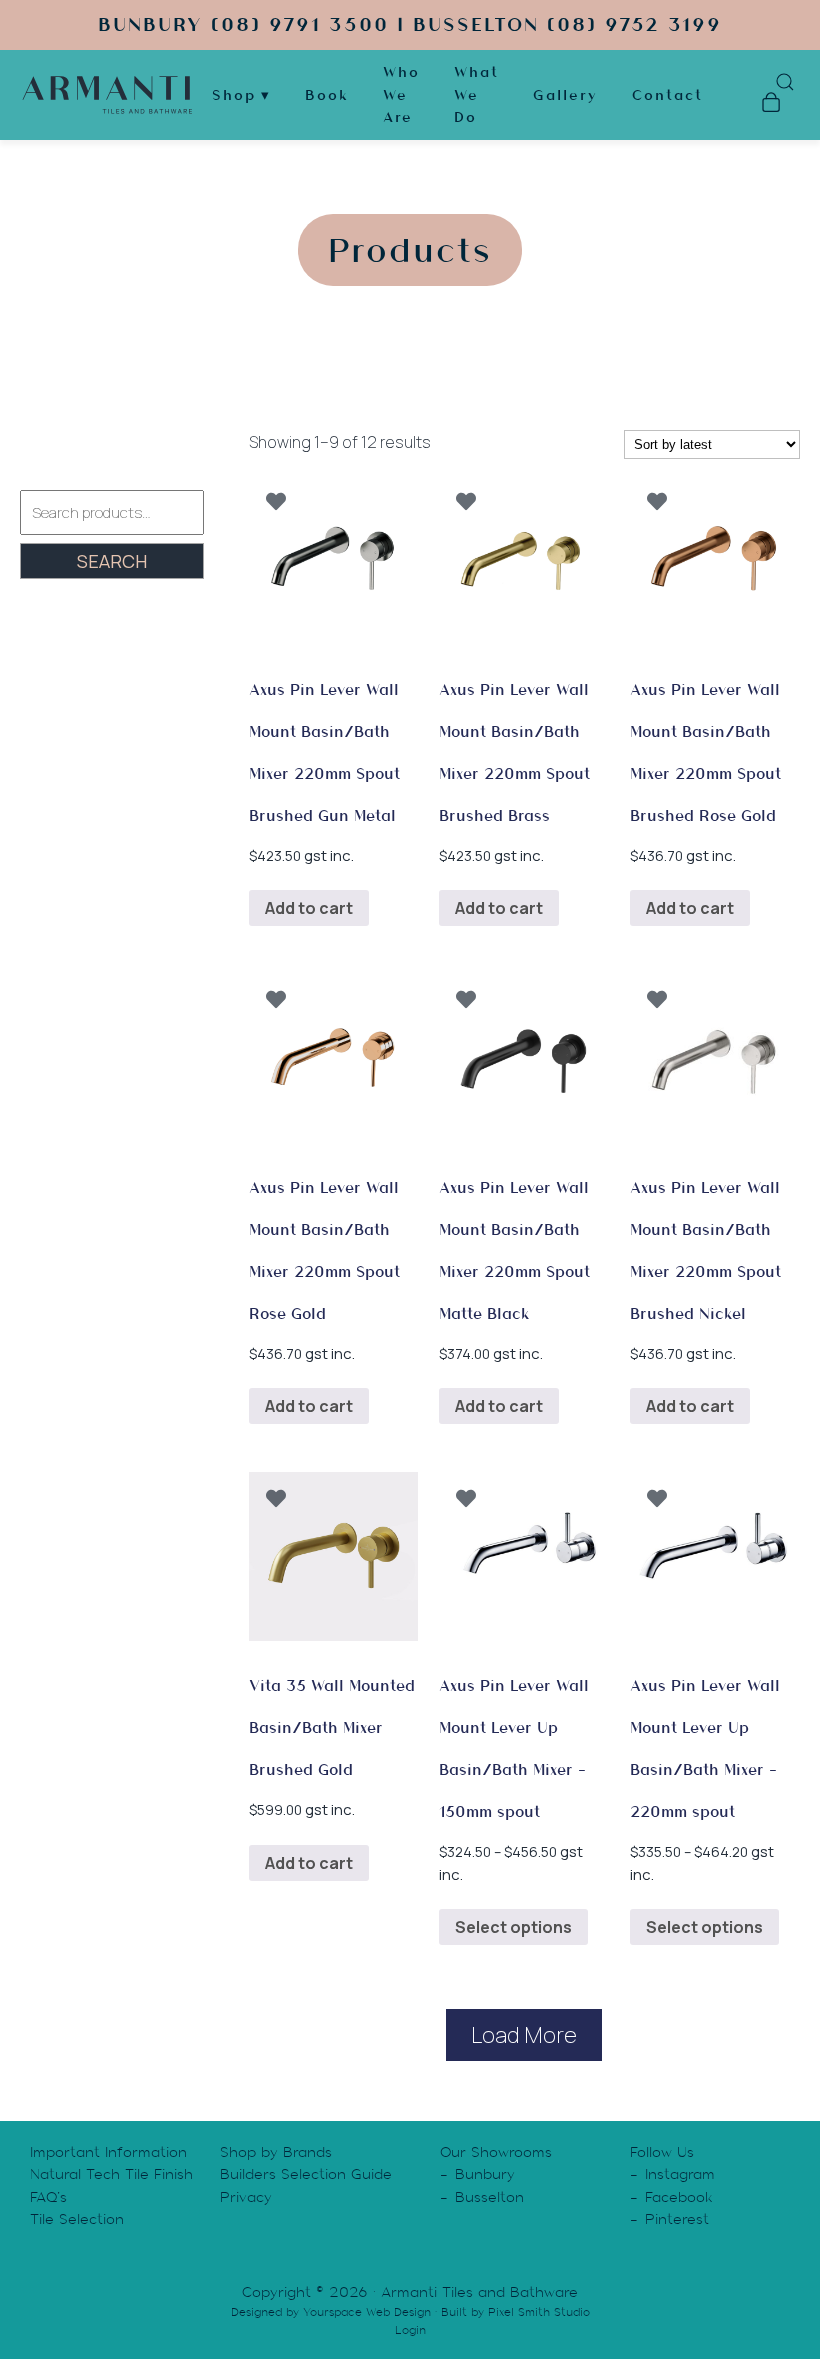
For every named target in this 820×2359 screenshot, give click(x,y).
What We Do (476, 94)
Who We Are (401, 94)
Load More (524, 2035)
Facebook (679, 2197)
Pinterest (677, 2219)
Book (327, 95)
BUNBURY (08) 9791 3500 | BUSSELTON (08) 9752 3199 (410, 24)
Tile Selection (77, 2219)
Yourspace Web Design (367, 2312)
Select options (513, 1927)
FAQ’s (48, 2197)
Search (112, 561)
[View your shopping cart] (770, 105)
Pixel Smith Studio (539, 2312)
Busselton (489, 2197)
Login (410, 2330)
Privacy (246, 2197)
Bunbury (485, 2174)
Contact (667, 95)
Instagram (680, 2174)
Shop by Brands (276, 2152)
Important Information (108, 2152)
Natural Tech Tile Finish (111, 2174)
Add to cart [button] (309, 908)
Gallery (565, 95)
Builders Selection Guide (306, 2174)
